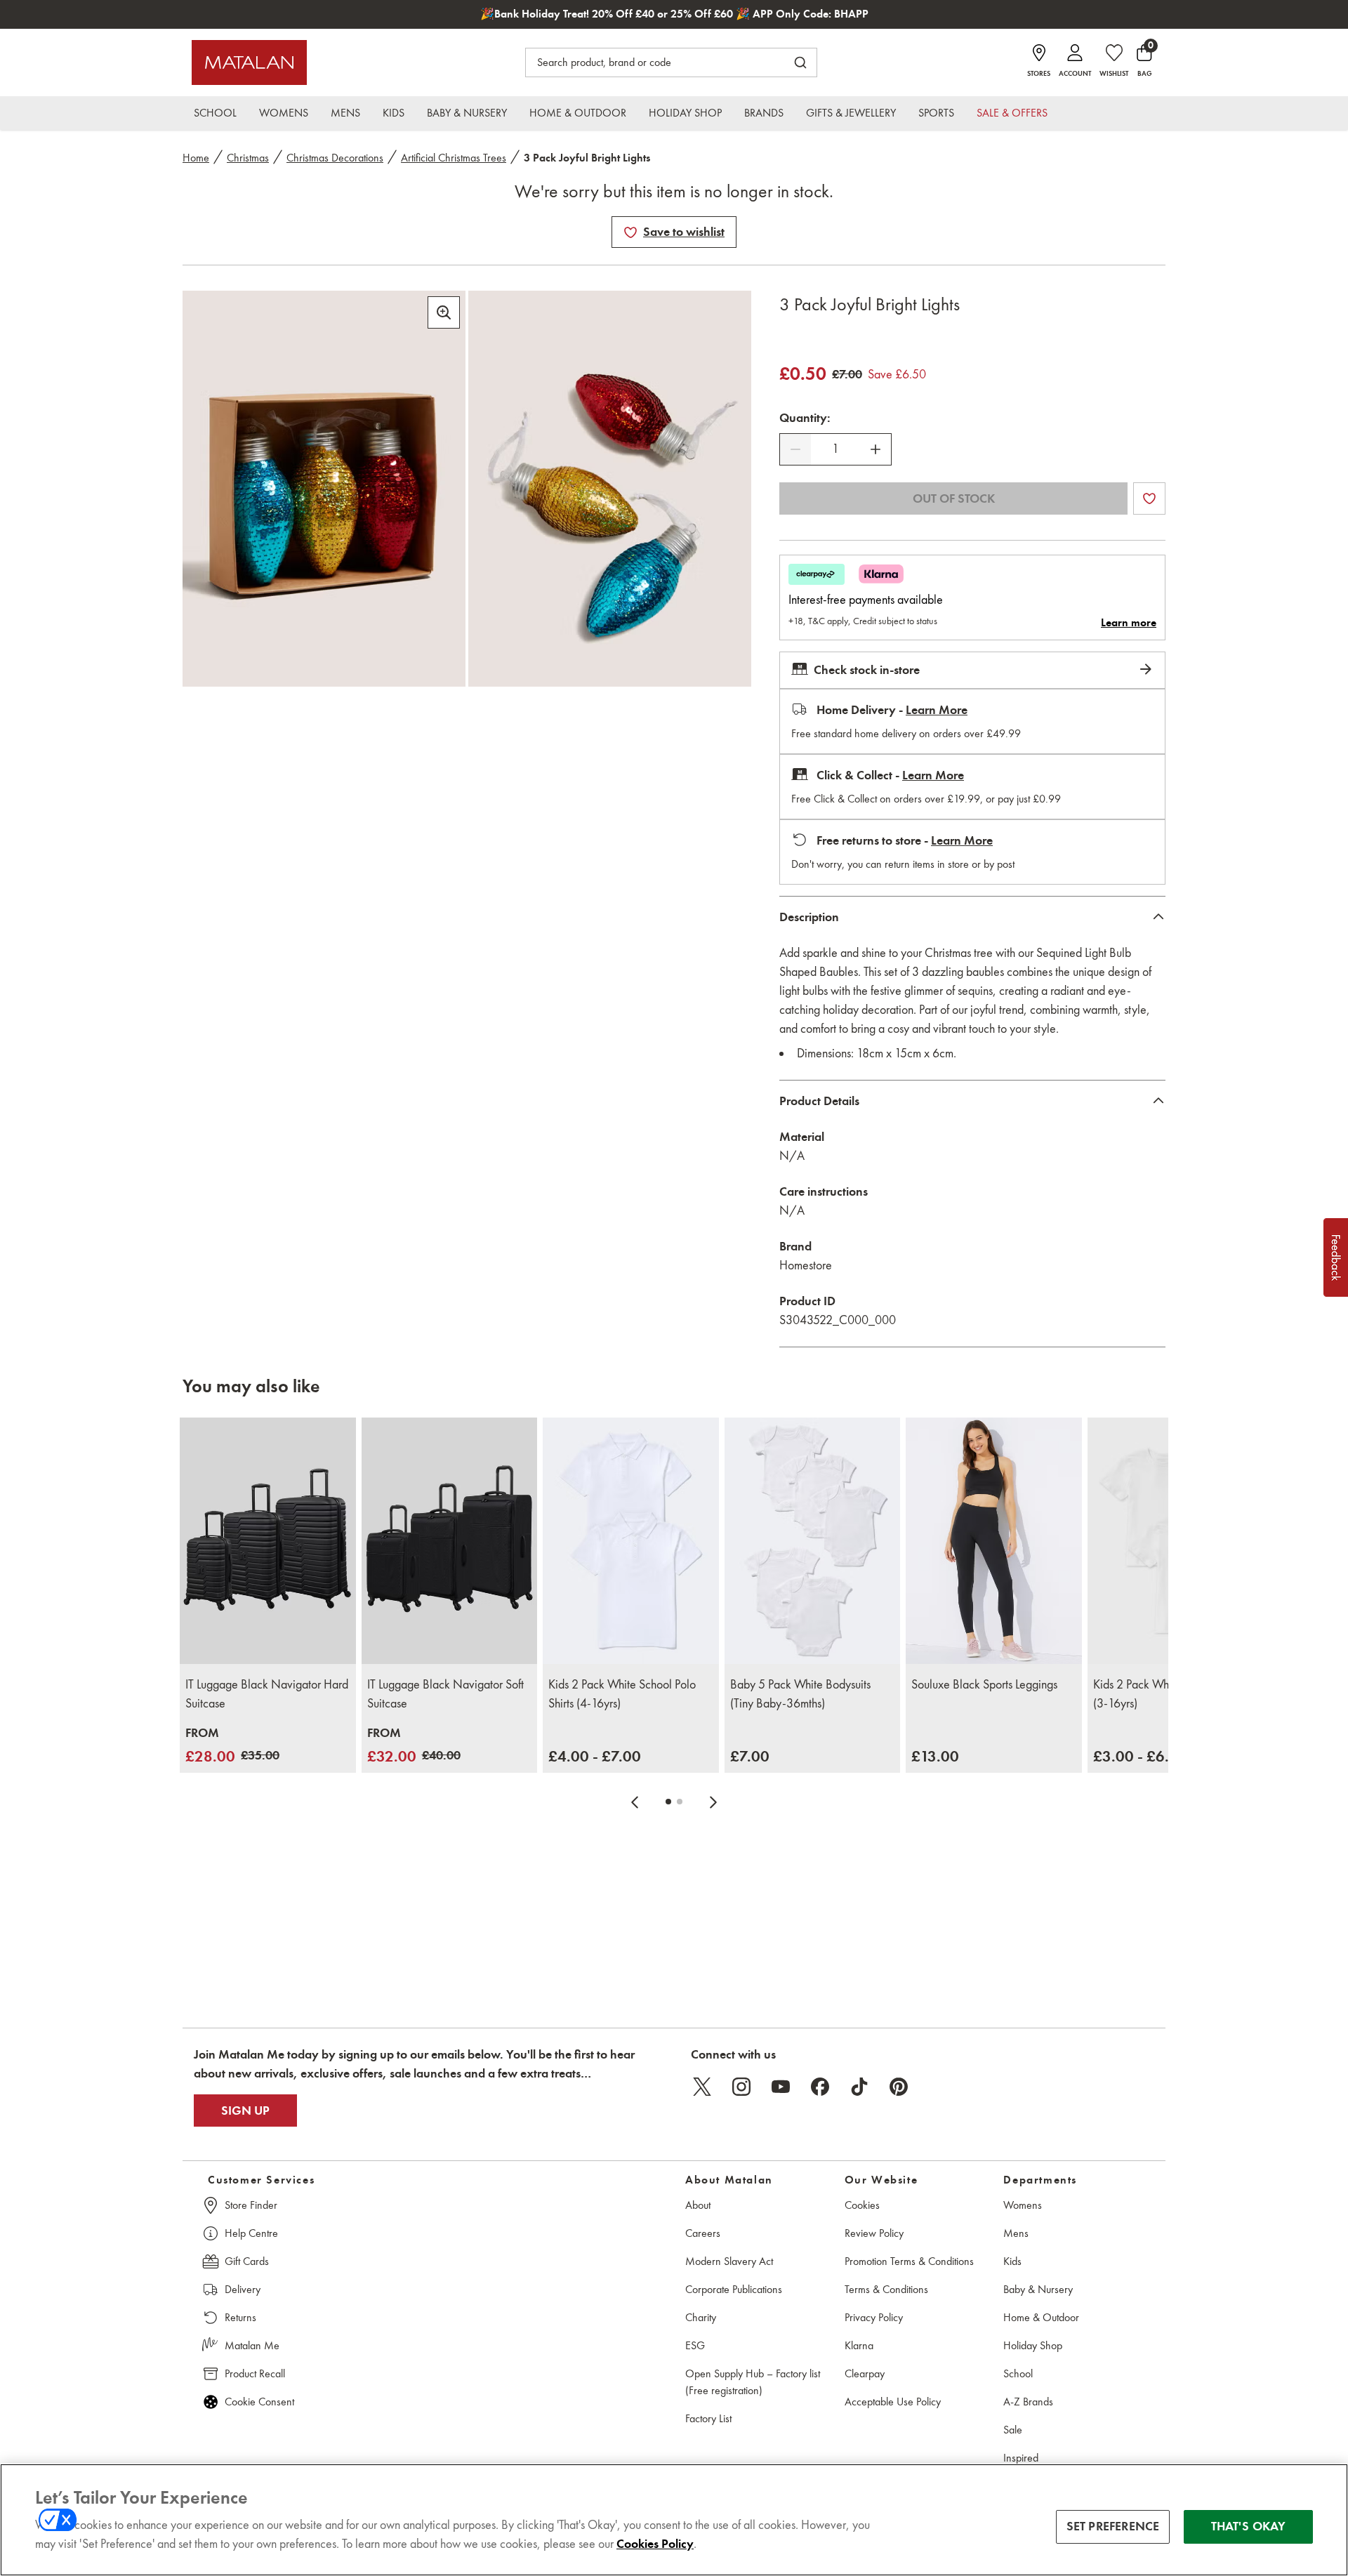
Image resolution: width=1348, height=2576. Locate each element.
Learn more (1129, 623)
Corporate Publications (734, 2289)
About (698, 2205)
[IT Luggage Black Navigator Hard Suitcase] (268, 1541)
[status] (835, 449)
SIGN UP (245, 2111)
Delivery (243, 2289)
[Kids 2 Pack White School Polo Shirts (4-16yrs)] (631, 1541)
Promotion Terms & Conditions (909, 2261)
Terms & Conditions (886, 2289)
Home (196, 158)
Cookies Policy (655, 2544)
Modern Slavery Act (729, 2261)
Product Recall (255, 2373)
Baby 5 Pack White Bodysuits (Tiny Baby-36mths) (800, 1694)
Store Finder (251, 2205)
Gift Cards (247, 2261)
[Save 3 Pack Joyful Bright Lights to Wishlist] (630, 232)
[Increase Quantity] (875, 449)
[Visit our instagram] (741, 2087)
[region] (674, 2520)
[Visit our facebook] (820, 2087)
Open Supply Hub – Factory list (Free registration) (753, 2382)
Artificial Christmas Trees (454, 158)
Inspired (1021, 2458)
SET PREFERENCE (1113, 2526)
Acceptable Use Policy (893, 2402)
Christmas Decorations (335, 158)
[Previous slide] (635, 1802)
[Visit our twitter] (702, 2087)
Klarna (859, 2345)
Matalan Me (252, 2345)
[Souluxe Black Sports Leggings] (994, 1541)
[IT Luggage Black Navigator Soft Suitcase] (450, 1541)
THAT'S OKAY (1249, 2526)
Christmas (248, 158)
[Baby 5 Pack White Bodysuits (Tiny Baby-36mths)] (813, 1541)
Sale (1013, 2430)
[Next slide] (713, 1802)
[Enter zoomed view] (444, 312)
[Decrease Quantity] (795, 449)
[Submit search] (800, 62)
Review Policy (874, 2233)
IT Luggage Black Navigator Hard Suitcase (267, 1694)
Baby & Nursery (1038, 2289)
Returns (240, 2317)
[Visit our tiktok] (859, 2087)
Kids (1012, 2261)
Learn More (937, 710)
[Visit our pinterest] (899, 2087)
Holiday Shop (1033, 2345)
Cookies (862, 2205)
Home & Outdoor (1041, 2317)
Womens (1023, 2205)
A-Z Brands (1028, 2402)
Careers (703, 2233)
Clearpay (865, 2373)
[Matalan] (249, 62)
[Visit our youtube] (781, 2087)
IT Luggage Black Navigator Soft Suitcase (445, 1694)
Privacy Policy (874, 2317)
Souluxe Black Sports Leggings (984, 1684)
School (1018, 2373)
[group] (232, 1746)
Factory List (708, 2418)
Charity (701, 2317)
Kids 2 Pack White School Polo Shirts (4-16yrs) (622, 1694)
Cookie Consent (259, 2402)
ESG (695, 2345)
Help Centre (251, 2233)
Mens (1016, 2233)
